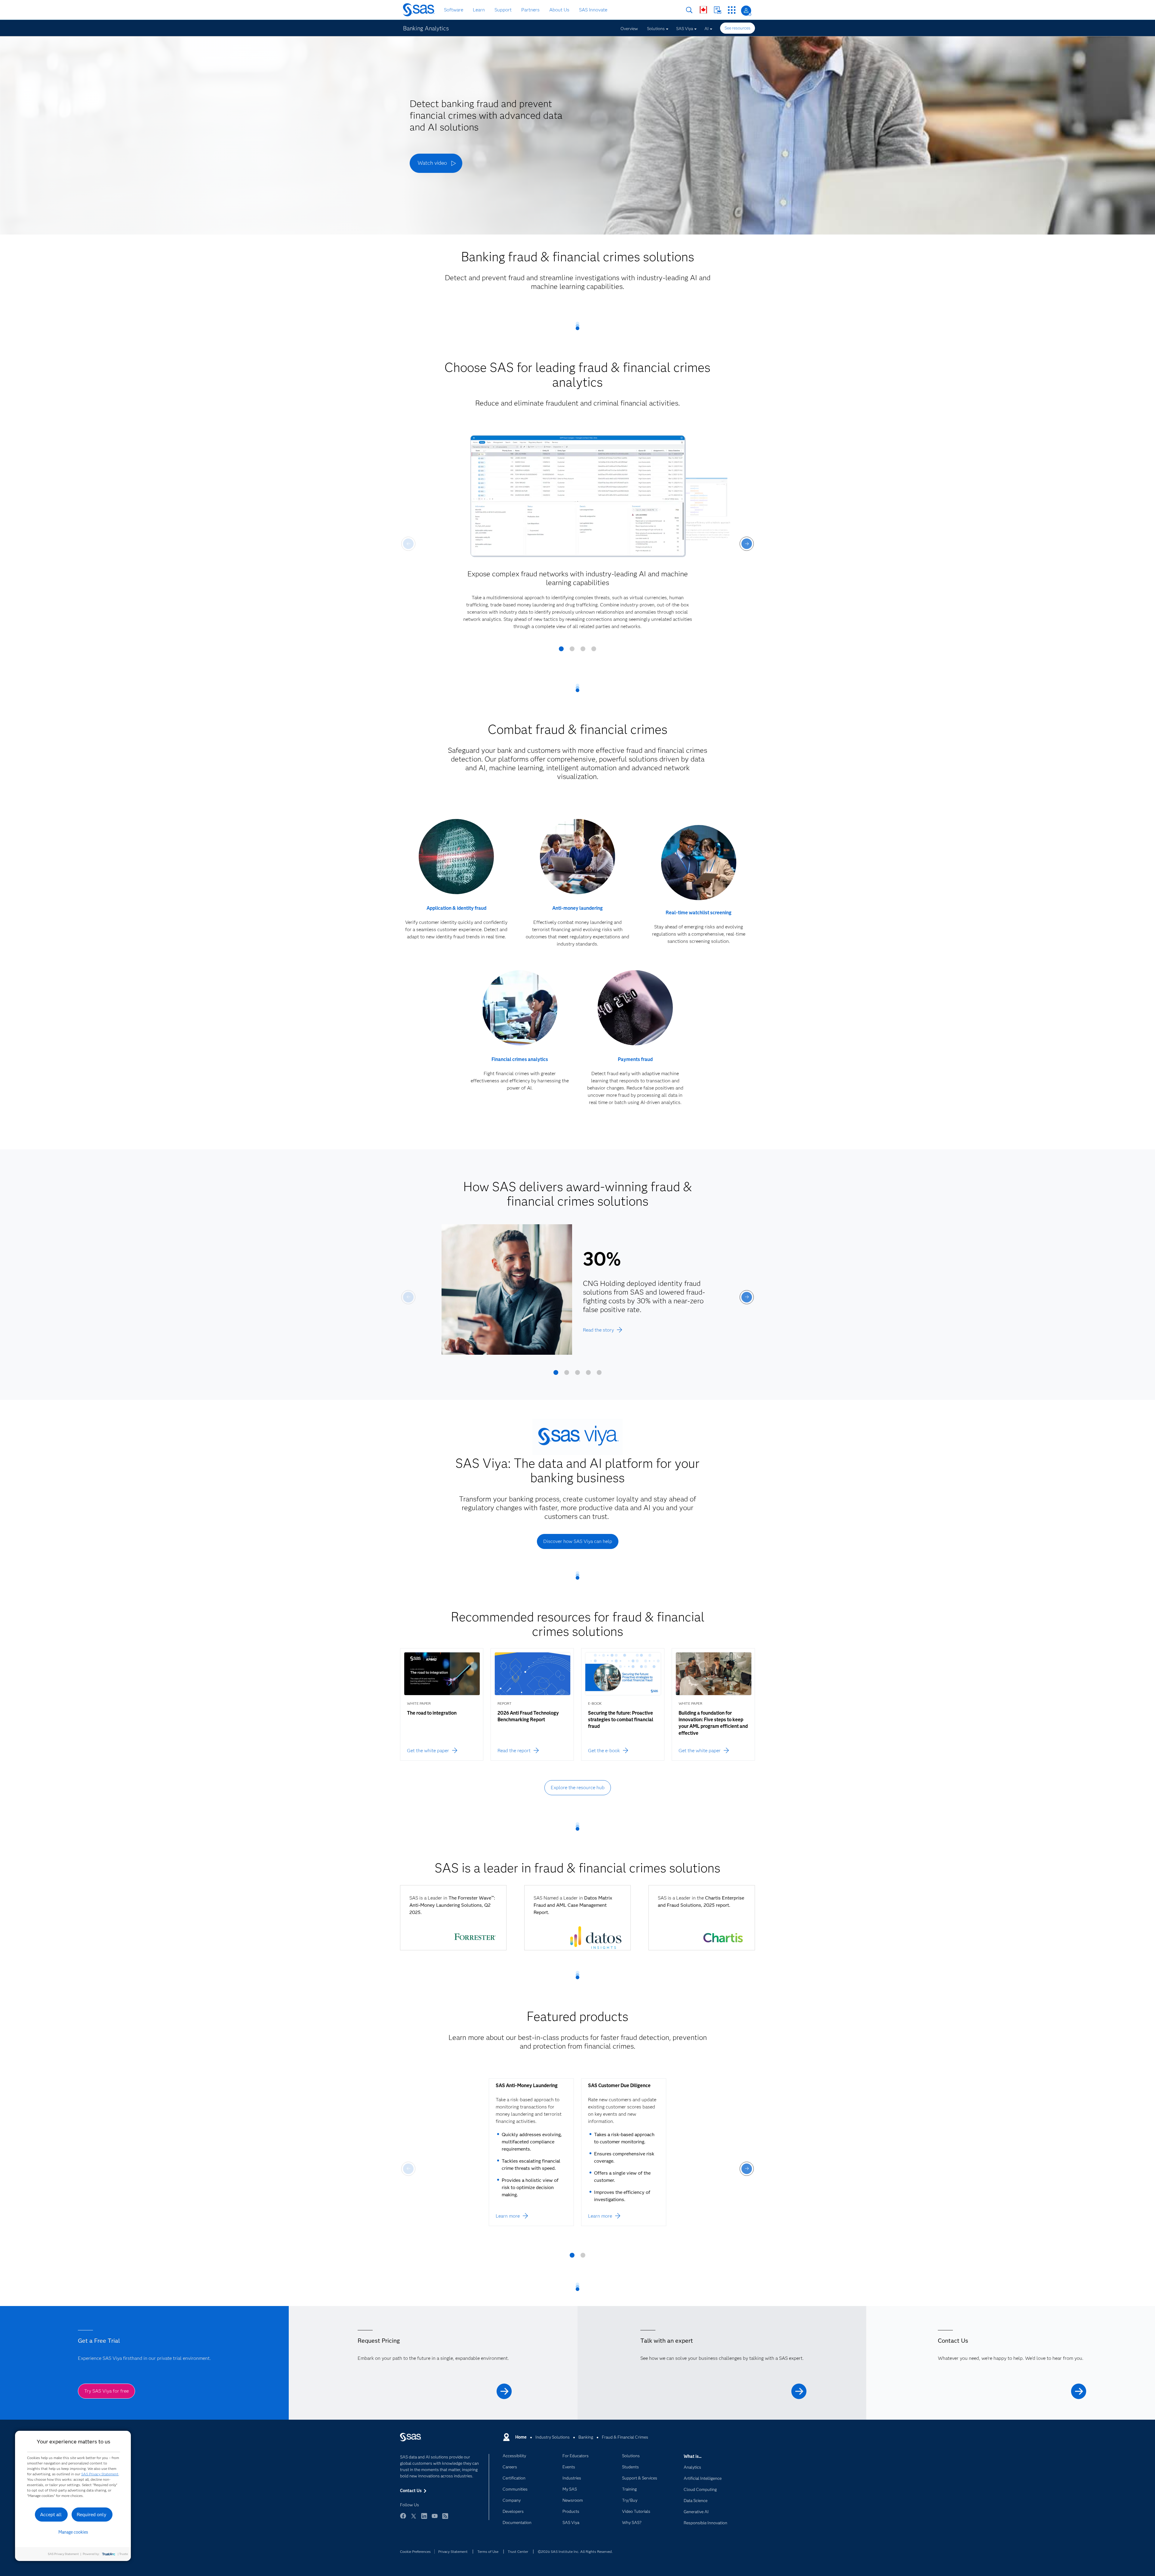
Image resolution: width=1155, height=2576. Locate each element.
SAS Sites (732, 10)
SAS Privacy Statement (100, 2474)
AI (707, 29)
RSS (445, 2519)
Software (454, 10)
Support (503, 10)
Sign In (746, 11)
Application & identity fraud (456, 908)
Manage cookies (73, 2532)
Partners (530, 10)
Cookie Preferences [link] (415, 2551)
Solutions (656, 29)
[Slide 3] (583, 651)
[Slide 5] (599, 1375)
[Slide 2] (572, 651)
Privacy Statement (453, 2551)
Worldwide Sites (703, 10)
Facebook (403, 2519)
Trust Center (518, 2551)
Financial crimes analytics (520, 1059)
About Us (559, 10)
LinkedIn (424, 2519)
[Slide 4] (594, 651)
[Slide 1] (561, 651)
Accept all (51, 2515)
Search (689, 10)
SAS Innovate (593, 10)
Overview (629, 29)
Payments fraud (635, 1059)
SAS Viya (685, 29)
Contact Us (718, 10)
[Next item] (747, 544)
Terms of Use (488, 2551)
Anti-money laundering (577, 908)
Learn (479, 10)
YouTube (435, 2519)
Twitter (414, 2519)
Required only (92, 2515)
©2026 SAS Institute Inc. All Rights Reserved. (575, 2551)
